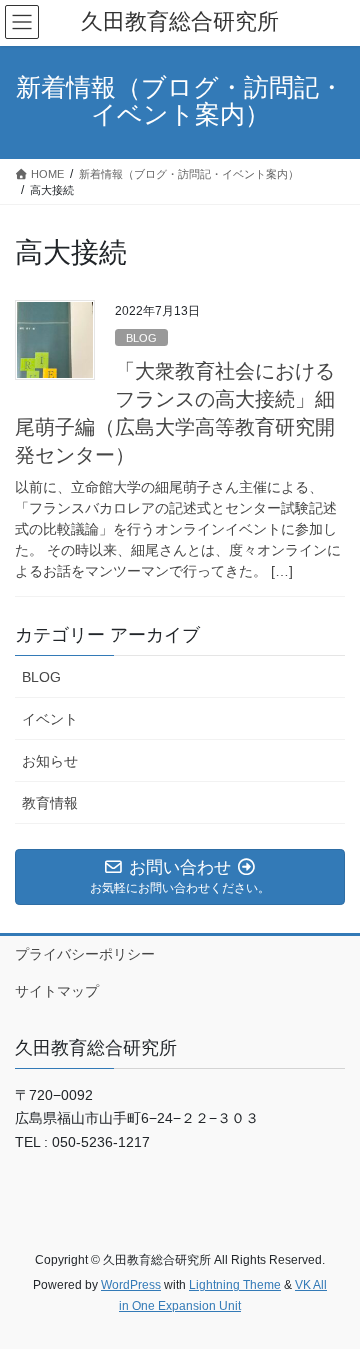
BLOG (141, 338)
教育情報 (50, 803)
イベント (50, 719)
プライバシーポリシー (85, 954)
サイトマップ (57, 991)
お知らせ (50, 761)
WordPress (131, 1285)
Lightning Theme (235, 1285)
